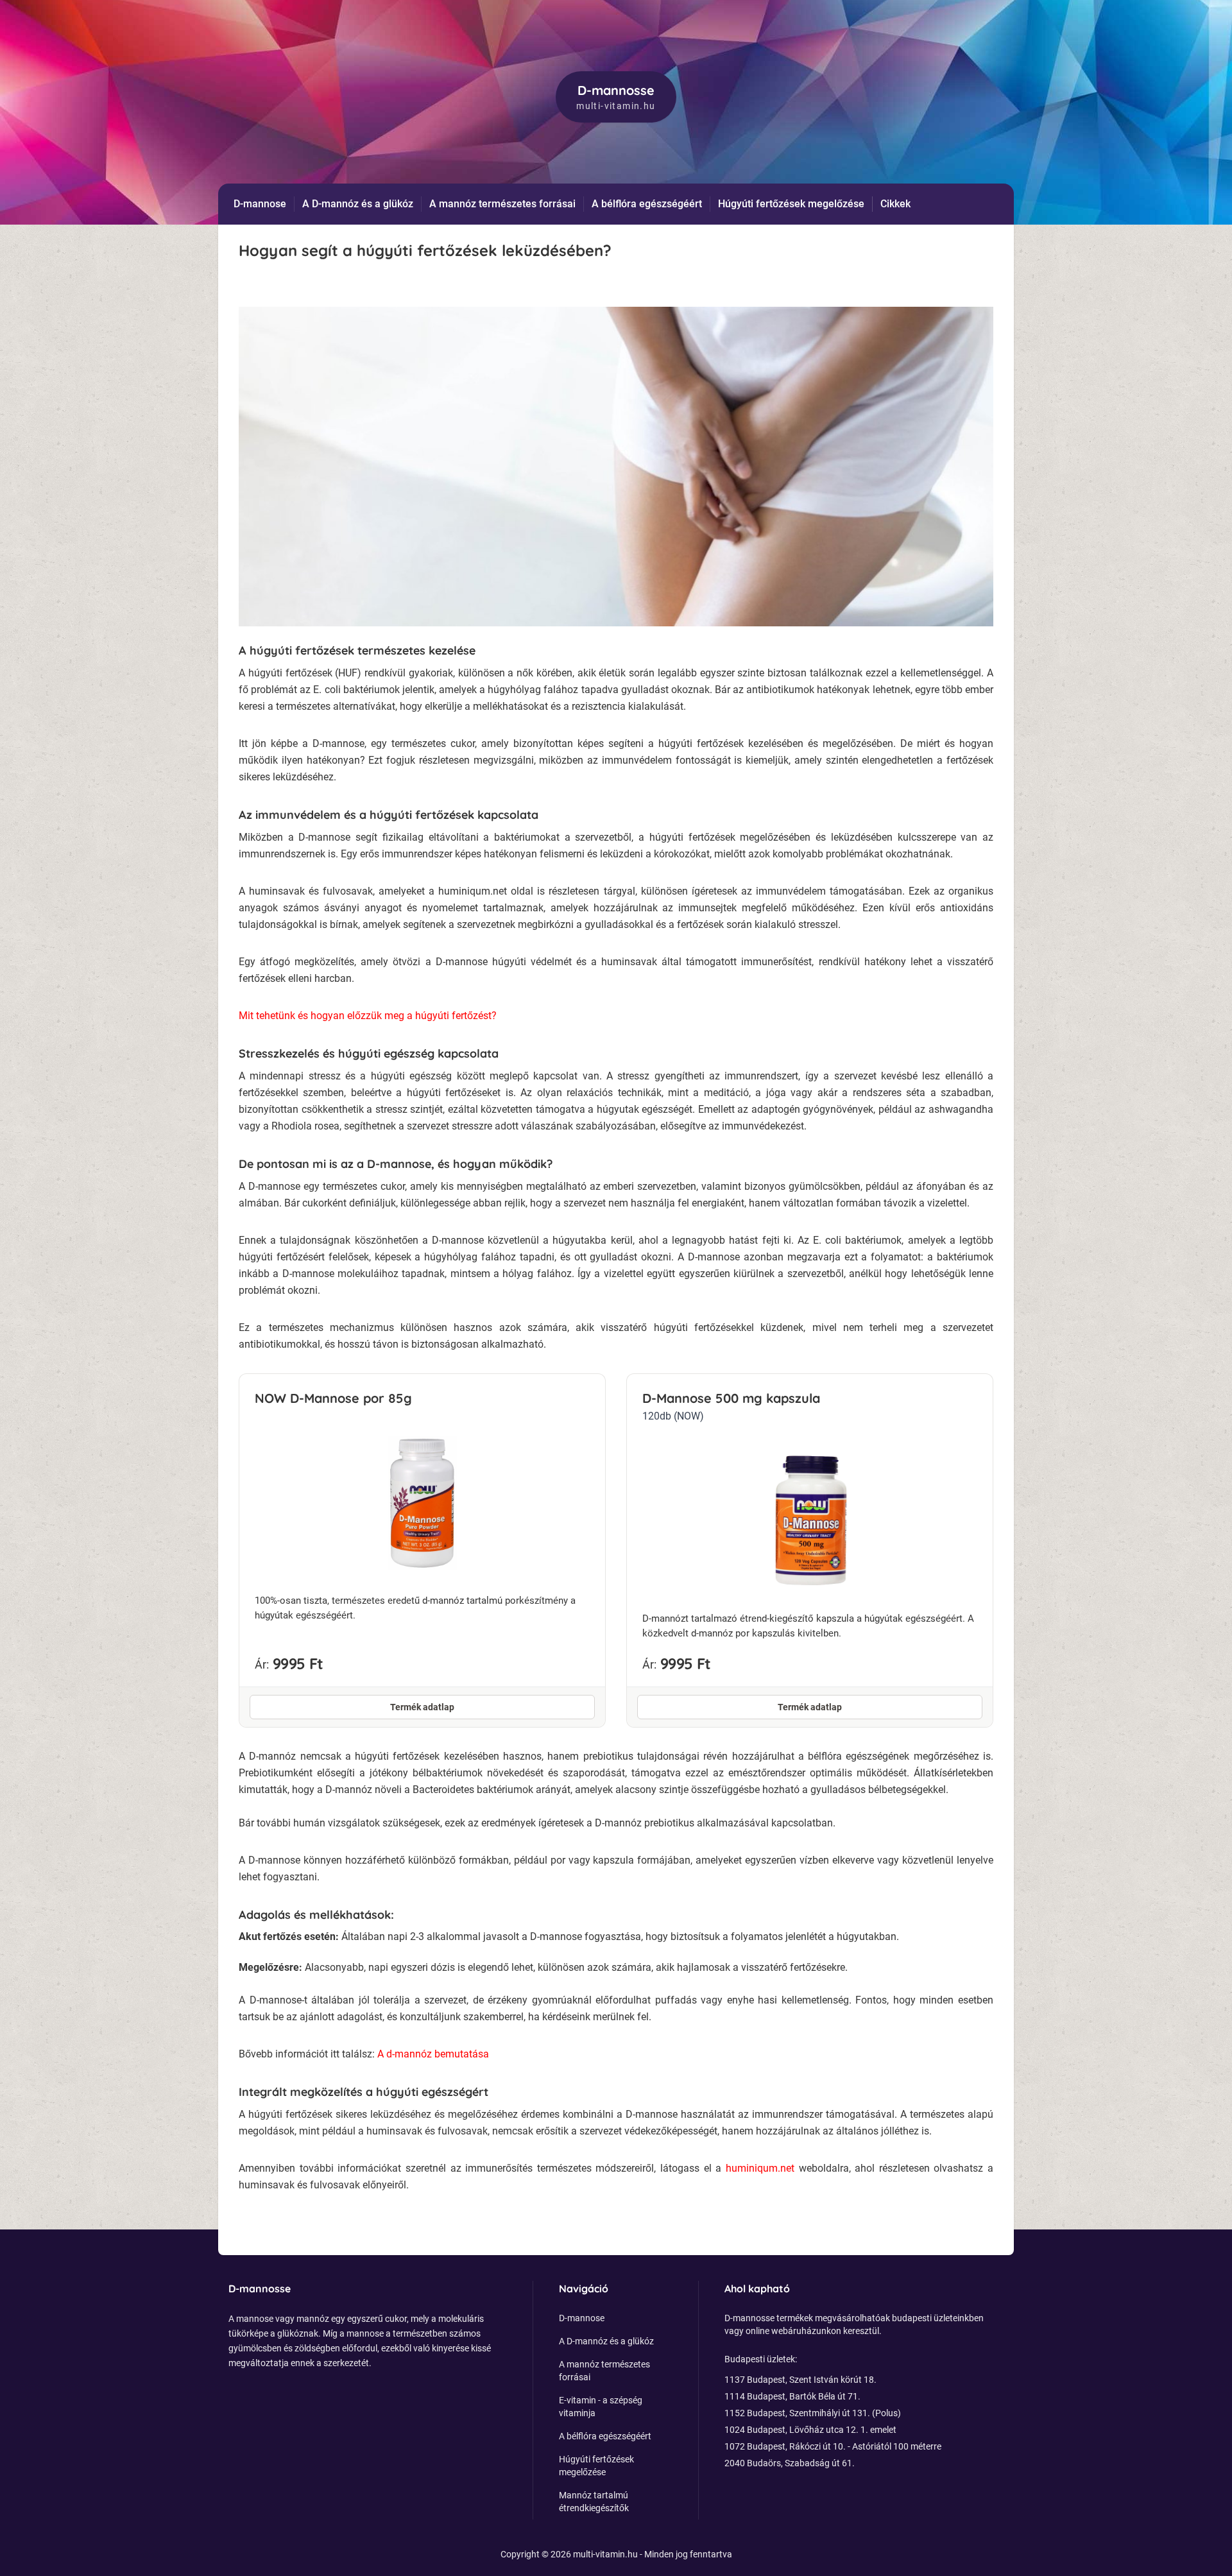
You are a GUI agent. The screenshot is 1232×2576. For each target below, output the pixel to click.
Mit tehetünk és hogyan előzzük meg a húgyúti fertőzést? (368, 1016)
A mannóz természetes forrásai (502, 204)
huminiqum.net (762, 2168)
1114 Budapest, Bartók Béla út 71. (792, 2396)
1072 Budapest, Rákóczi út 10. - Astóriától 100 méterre (833, 2446)
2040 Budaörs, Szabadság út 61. (790, 2463)
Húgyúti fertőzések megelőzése (791, 204)
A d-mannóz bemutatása (433, 2054)
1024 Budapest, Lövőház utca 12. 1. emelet (810, 2430)
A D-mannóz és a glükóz (358, 204)
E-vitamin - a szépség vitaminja (601, 2407)
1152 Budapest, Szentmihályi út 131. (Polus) (813, 2413)
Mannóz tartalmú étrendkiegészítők (594, 2502)
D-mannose (260, 204)
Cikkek (895, 204)
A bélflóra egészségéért (647, 204)
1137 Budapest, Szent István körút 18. (800, 2380)
